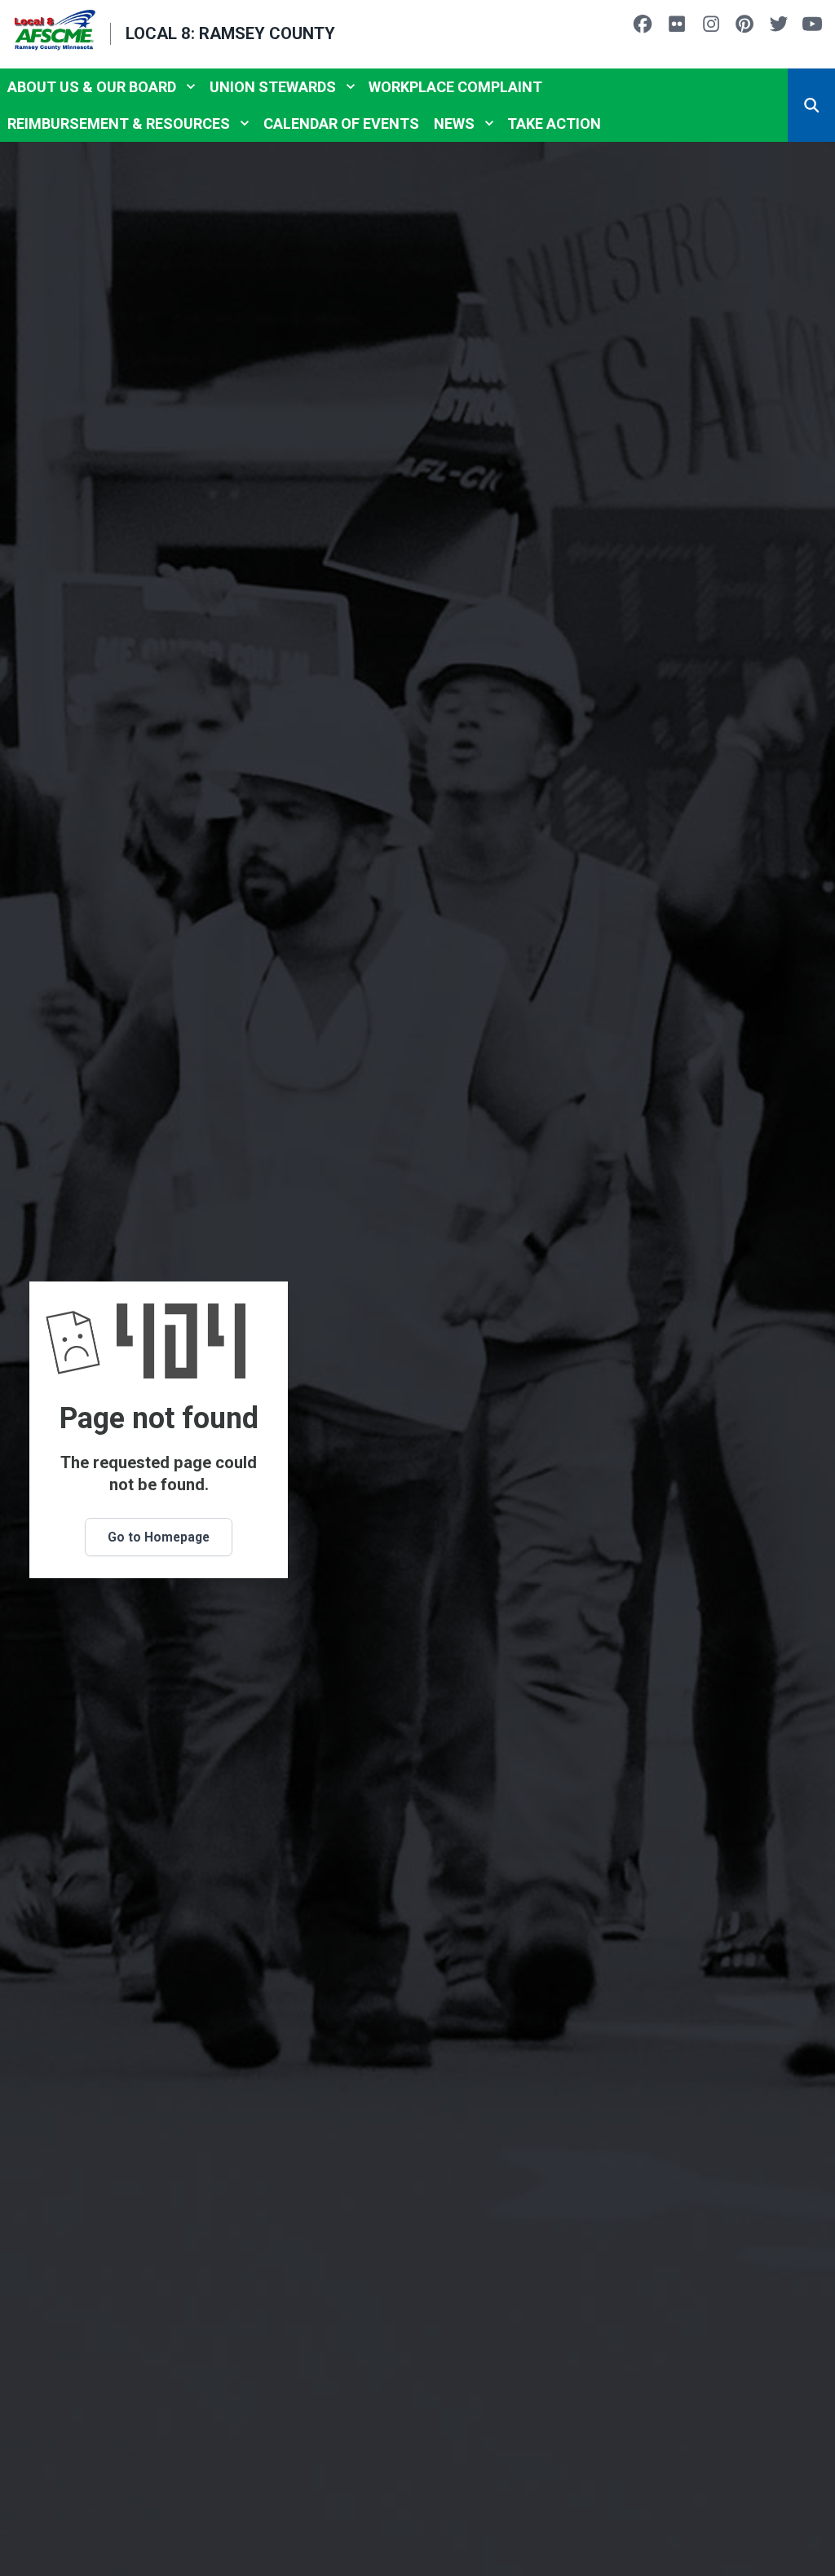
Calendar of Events (341, 124)
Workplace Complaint (455, 87)
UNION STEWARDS (273, 87)
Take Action (554, 124)
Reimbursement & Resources (119, 124)
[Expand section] (191, 86)
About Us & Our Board (92, 87)
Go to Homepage (159, 1537)
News (454, 124)
